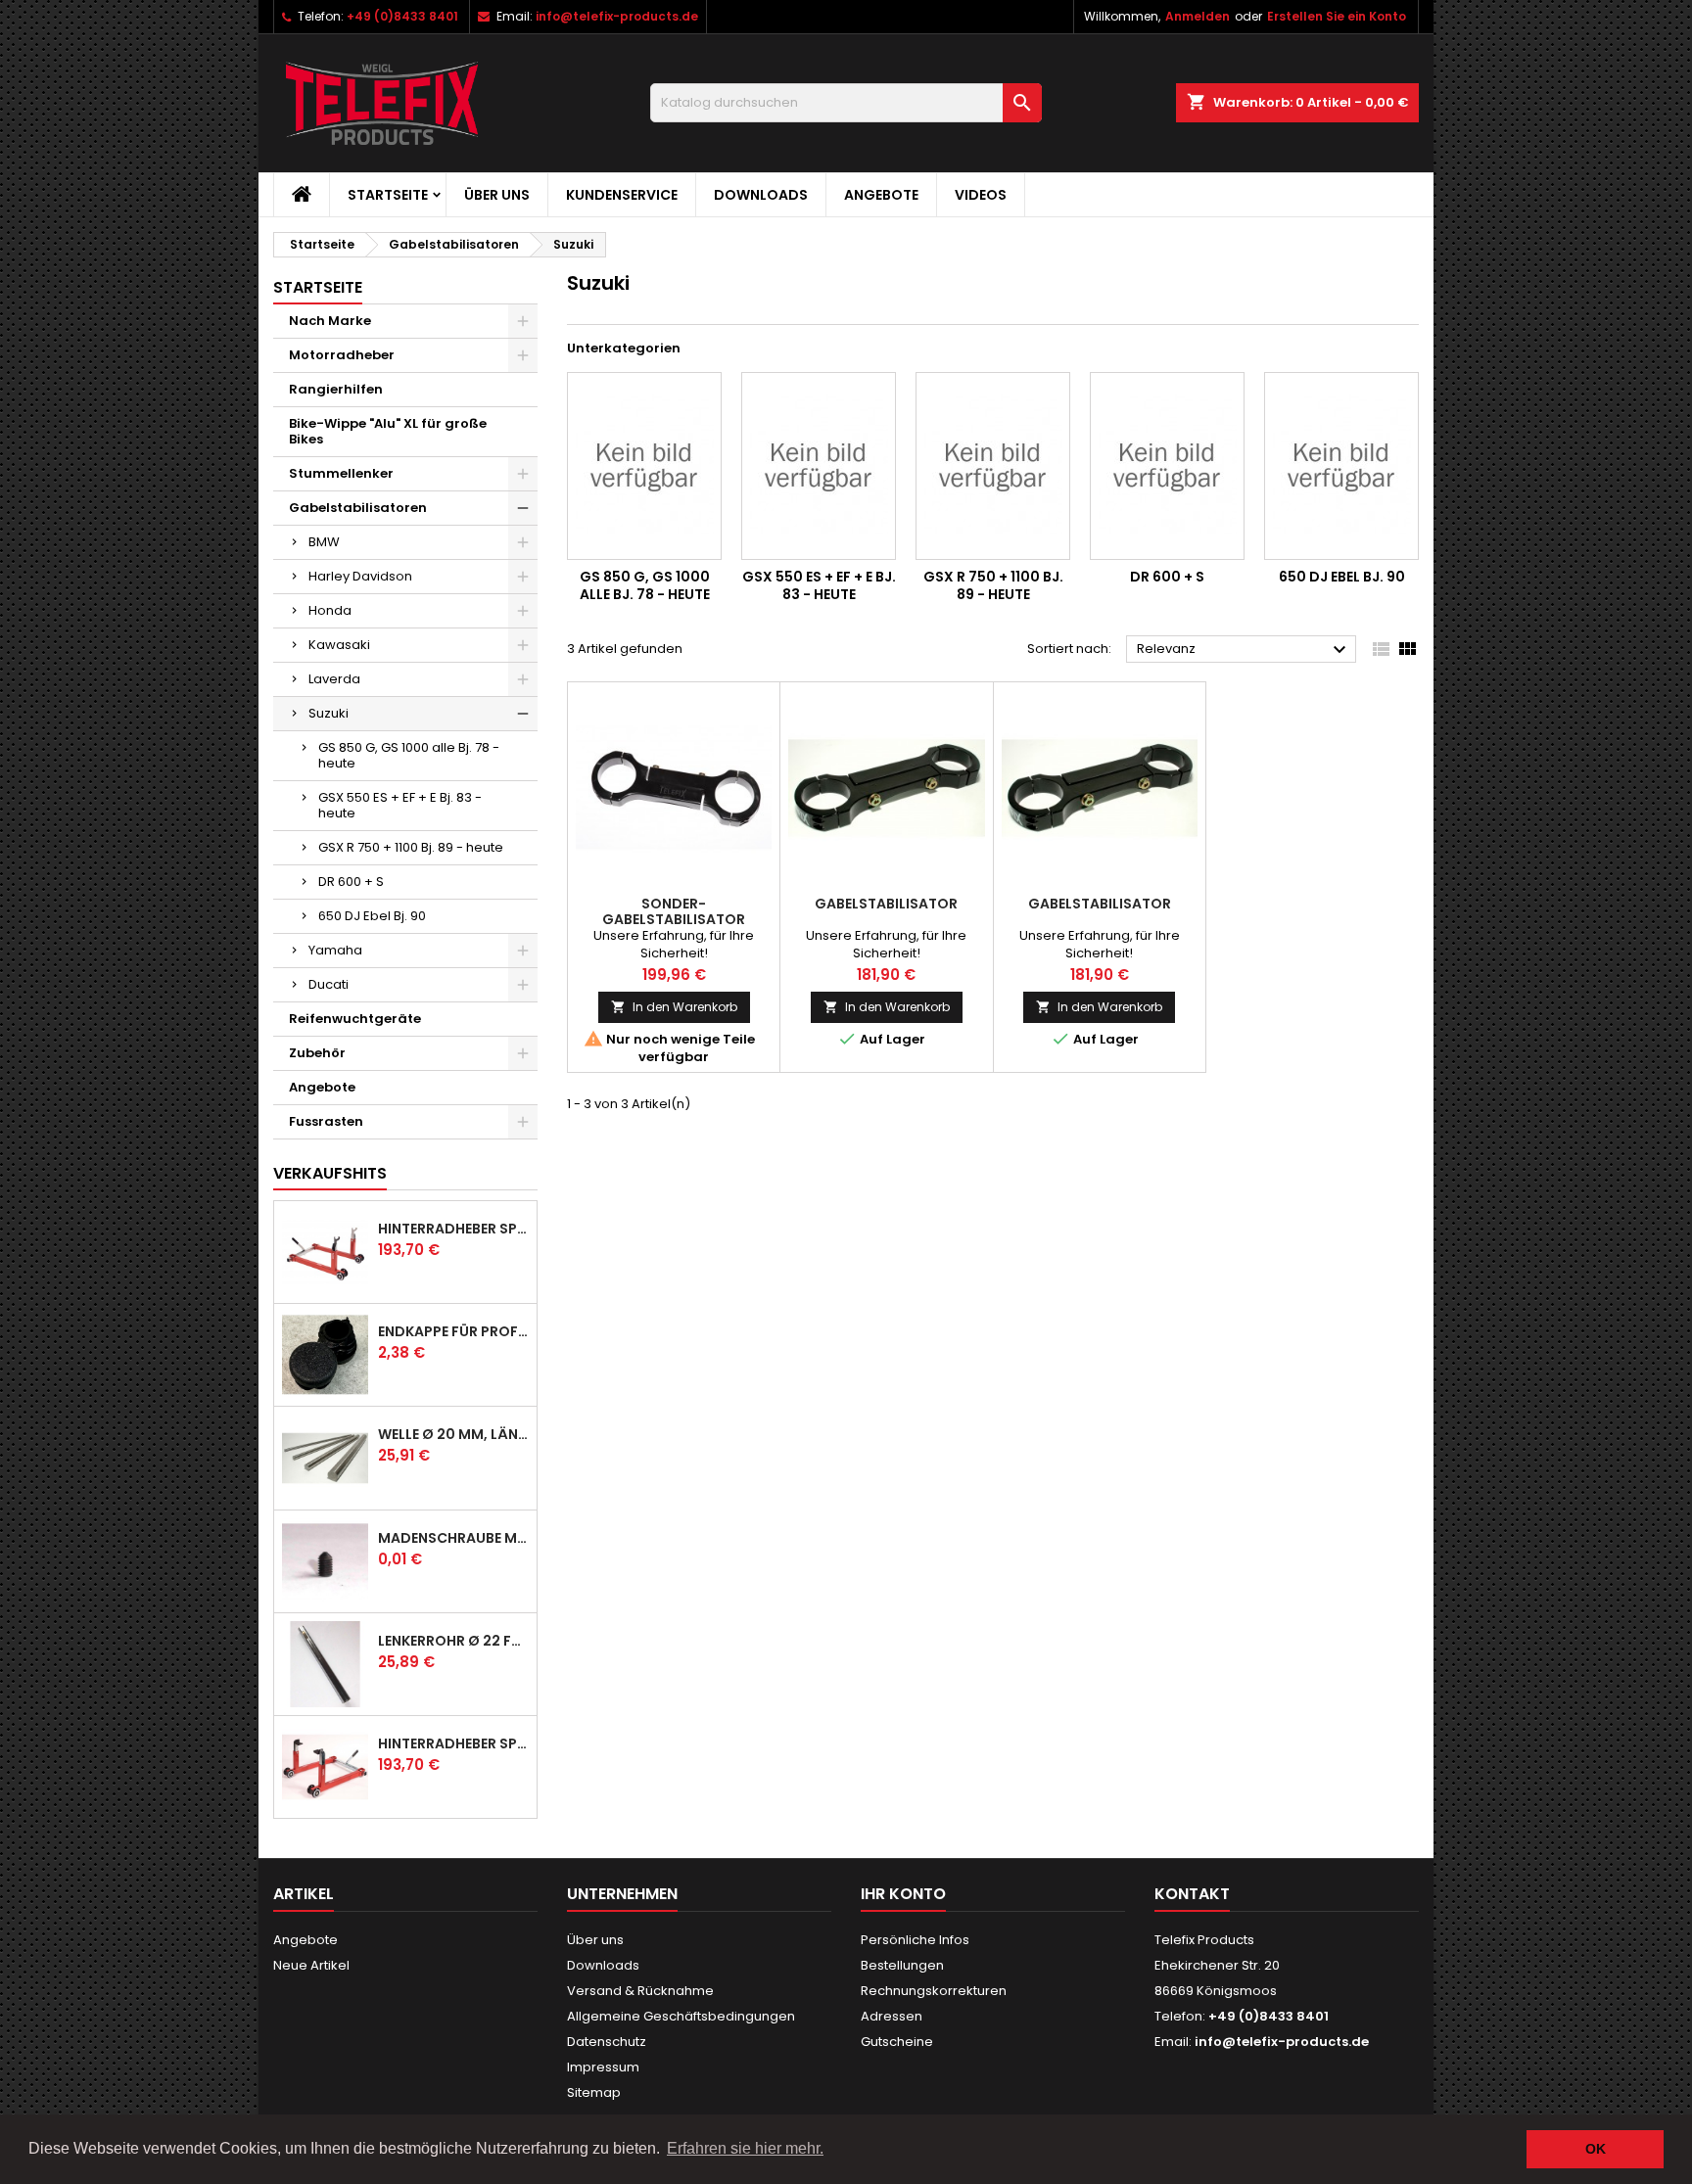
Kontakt (1192, 1894)
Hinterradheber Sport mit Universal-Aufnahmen (453, 1743)
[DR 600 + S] (1167, 466)
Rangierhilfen (336, 389)
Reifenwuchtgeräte (355, 1019)
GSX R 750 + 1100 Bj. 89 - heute (411, 847)
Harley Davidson (360, 576)
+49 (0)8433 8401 (402, 16)
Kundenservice (622, 195)
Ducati (329, 984)
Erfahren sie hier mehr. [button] (745, 2148)
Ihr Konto (903, 1894)
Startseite (388, 195)
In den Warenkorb (674, 1007)
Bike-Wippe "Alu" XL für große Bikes (388, 431)
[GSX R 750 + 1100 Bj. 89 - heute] (993, 466)
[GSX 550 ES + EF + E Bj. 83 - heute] (819, 466)
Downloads (761, 195)
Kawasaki (339, 645)
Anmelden (1198, 16)
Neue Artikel (311, 1965)
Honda (330, 610)
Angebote (881, 195)
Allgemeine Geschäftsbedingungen (681, 2016)
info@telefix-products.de (617, 16)
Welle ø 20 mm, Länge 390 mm (453, 1434)
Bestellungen (902, 1965)
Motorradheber (342, 355)
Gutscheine (897, 2042)
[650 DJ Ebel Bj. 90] (1341, 466)
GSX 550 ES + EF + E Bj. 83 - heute (400, 805)
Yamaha (335, 950)
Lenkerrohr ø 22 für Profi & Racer (453, 1641)
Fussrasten (326, 1121)
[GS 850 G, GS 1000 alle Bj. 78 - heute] (644, 466)
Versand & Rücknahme (640, 1991)
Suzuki (329, 713)
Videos (981, 195)
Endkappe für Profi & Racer (453, 1331)
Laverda (334, 679)
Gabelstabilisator (886, 904)
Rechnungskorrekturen (934, 1991)
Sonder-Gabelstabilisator (674, 911)
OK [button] (1596, 2149)
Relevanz (1244, 650)
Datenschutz (607, 2042)
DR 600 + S (351, 882)
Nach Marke (330, 321)
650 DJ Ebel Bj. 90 (372, 916)
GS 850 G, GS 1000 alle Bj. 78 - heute (409, 755)
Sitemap (594, 2092)
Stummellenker (341, 473)
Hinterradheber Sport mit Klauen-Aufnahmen (453, 1229)
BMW (324, 542)
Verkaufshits (330, 1173)
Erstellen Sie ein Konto (1337, 16)
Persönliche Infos (915, 1940)
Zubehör (317, 1053)
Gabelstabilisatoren (358, 508)
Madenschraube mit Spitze (453, 1538)
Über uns (497, 195)
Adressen (892, 2016)
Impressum (603, 2067)
